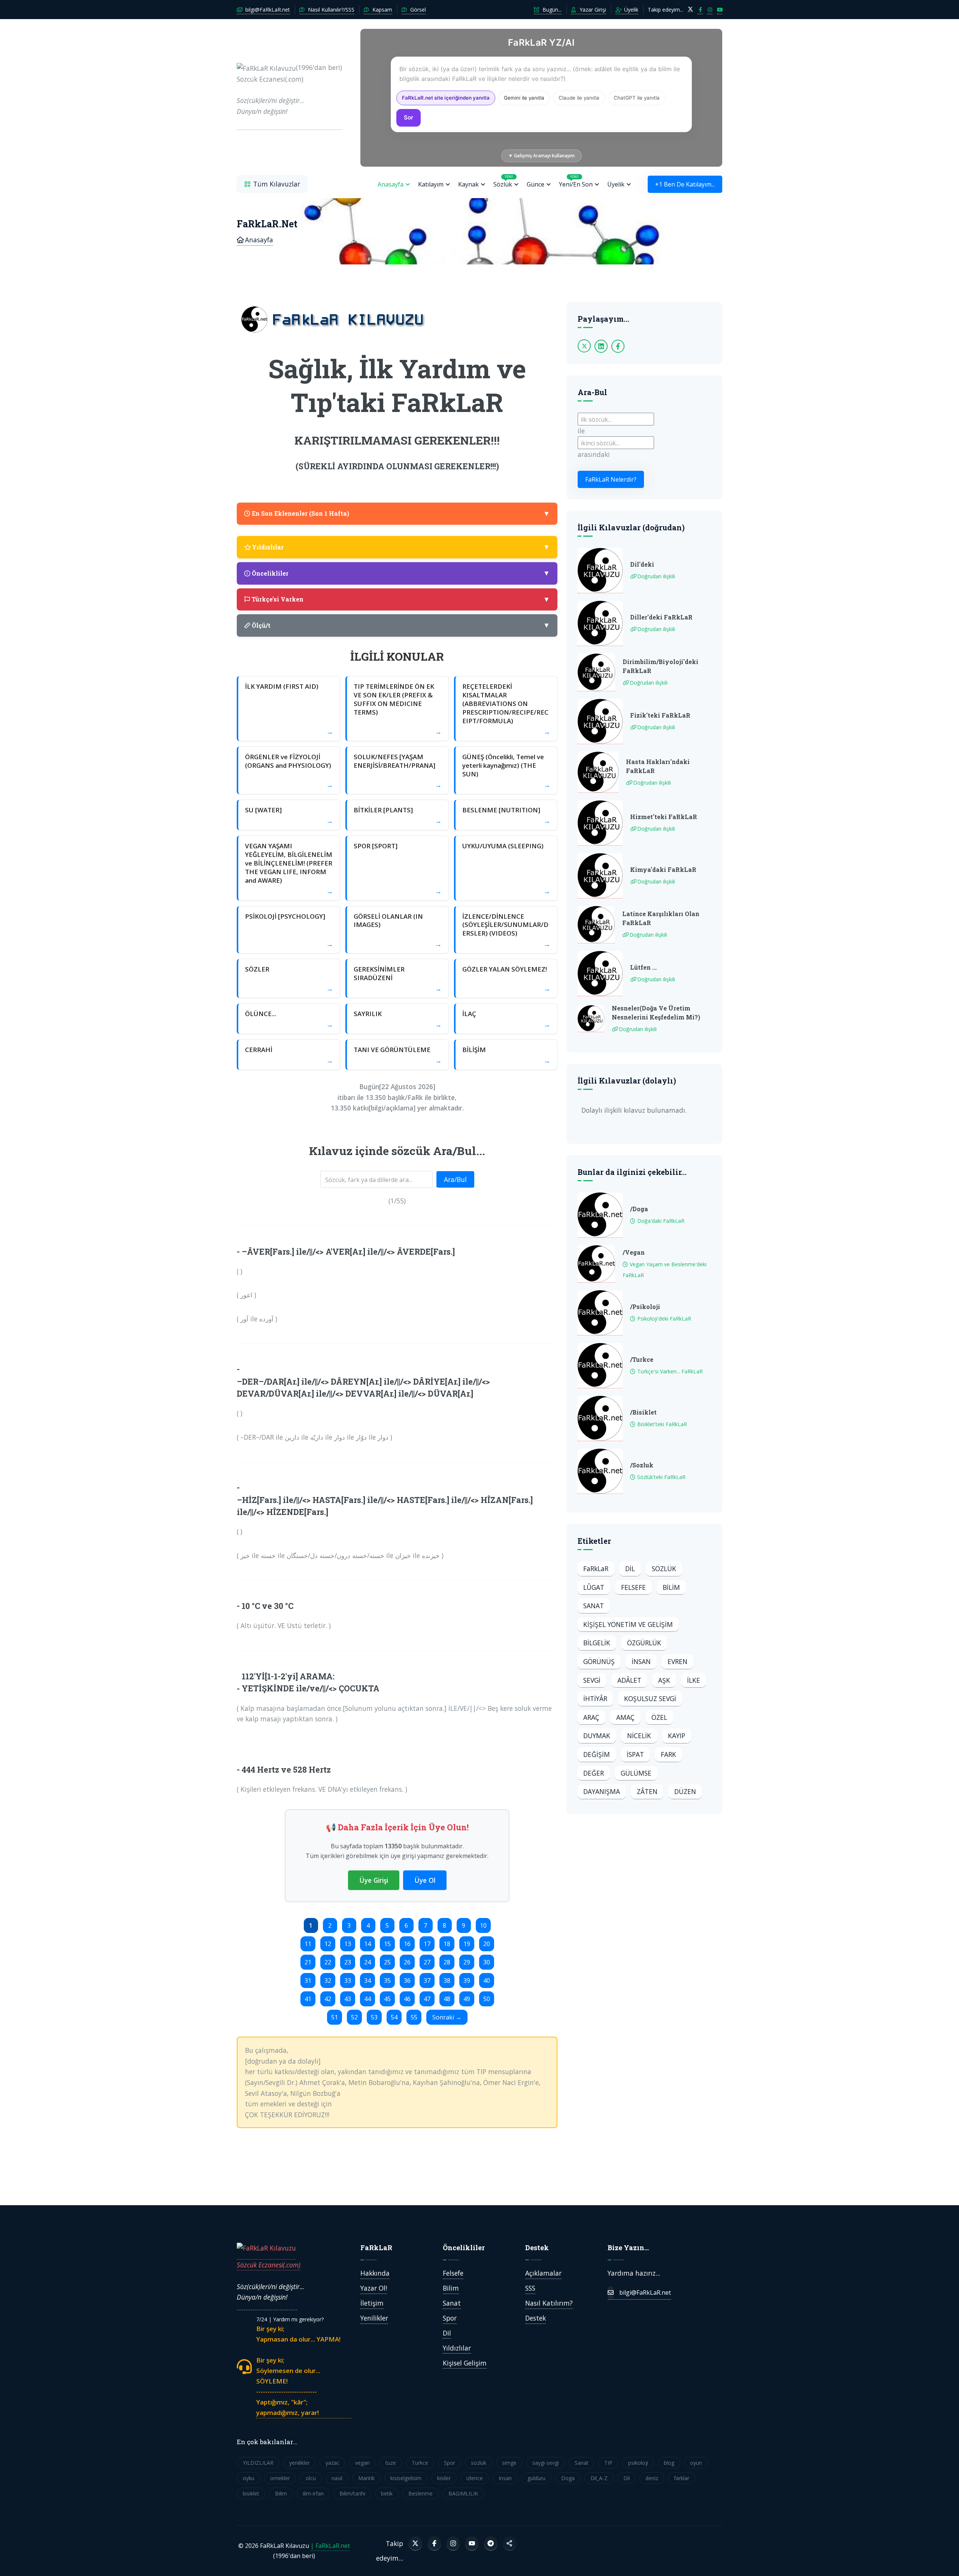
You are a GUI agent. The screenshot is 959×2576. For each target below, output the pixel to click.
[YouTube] (472, 2543)
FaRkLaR (596, 1569)
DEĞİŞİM (597, 1754)
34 (367, 1981)
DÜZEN (685, 1791)
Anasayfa (391, 184)
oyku (249, 2478)
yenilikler (300, 2463)
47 (427, 1999)
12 (328, 1944)
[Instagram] (453, 2543)
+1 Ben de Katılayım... (685, 184)
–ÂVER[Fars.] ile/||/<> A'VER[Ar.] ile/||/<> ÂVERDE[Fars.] (348, 1251)
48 (447, 1999)
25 (387, 1962)
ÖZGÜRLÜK (644, 1643)
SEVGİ (592, 1680)
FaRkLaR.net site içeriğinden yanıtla (446, 98)
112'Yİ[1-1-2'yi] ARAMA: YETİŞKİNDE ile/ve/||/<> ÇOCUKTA (311, 1682)
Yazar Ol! (374, 2288)
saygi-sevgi (546, 2463)
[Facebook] (434, 2543)
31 (308, 1981)
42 (328, 1999)
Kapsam (382, 10)
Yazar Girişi (592, 10)
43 (348, 1999)
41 (308, 1999)
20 (487, 1944)
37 (427, 1981)
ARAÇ (591, 1717)
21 (308, 1962)
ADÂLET (629, 1680)
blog (669, 2463)
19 (467, 1944)
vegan (362, 2463)
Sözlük (503, 181)
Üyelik (630, 10)
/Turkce (642, 1359)
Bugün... (551, 10)
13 (348, 1944)
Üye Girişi (374, 1880)
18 (447, 1944)
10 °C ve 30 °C (267, 1606)
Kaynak (468, 184)
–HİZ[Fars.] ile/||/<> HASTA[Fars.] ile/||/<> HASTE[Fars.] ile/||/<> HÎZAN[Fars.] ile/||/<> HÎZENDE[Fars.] (385, 1506)
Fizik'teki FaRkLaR (660, 715)
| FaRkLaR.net (330, 2546)
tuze (391, 2463)
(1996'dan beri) (289, 89)
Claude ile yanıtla (579, 98)
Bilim (451, 2288)
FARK (668, 1754)
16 (407, 1944)
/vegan (634, 1252)
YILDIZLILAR (258, 2463)
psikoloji (638, 2463)
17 (427, 1944)
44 (367, 1999)
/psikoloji (645, 1307)
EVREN (677, 1661)
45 (387, 1999)
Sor (409, 117)
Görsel (417, 10)
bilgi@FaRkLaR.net (267, 10)
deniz (652, 2478)
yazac (332, 2463)
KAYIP (677, 1736)
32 (328, 1981)
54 (394, 2017)
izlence (475, 2478)
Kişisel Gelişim (465, 2363)
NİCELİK (639, 1736)
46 (407, 1999)
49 (467, 1999)
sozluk (479, 2463)
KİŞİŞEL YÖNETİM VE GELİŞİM (628, 1624)
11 (308, 1944)
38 (447, 1981)
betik (387, 2493)
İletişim (372, 2303)
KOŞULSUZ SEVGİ (650, 1698)
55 (414, 2017)
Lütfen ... (643, 967)
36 (407, 1981)
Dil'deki (642, 564)
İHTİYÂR (595, 1698)
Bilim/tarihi (352, 2493)
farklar (682, 2478)
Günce (536, 184)
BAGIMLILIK (463, 2493)
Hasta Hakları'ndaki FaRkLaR (658, 766)
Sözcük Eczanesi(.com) (269, 2265)
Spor (450, 2318)
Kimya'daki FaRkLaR (663, 869)
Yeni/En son (576, 181)
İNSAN (641, 1661)
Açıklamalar (543, 2273)
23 (348, 1962)
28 (447, 1962)
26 (407, 1962)
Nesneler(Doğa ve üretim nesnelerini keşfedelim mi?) (656, 1013)
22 (328, 1962)
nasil (337, 2478)
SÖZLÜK (664, 1569)
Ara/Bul (455, 1179)
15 (387, 1944)
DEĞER (594, 1773)
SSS (530, 2288)
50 (487, 1999)
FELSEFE (633, 1587)
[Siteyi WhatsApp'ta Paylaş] (510, 2543)
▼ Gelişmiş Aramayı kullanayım (541, 156)
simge (509, 2463)
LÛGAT (594, 1587)
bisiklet (251, 2493)
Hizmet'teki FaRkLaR (664, 817)
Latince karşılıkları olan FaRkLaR (661, 918)
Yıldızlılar (457, 2348)
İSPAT (635, 1754)
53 (374, 2017)
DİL (630, 1569)
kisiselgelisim (406, 2478)
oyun (696, 2463)
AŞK (664, 1680)
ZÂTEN (647, 1791)
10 (483, 1925)
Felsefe (453, 2273)
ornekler (280, 2478)
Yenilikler (374, 2318)
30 (487, 1962)
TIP (608, 2463)
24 (367, 1962)
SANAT (594, 1606)
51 (335, 2017)
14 (367, 1944)
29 (467, 1962)
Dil (447, 2333)
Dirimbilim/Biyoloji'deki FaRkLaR (660, 666)
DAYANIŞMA (602, 1791)
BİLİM (671, 1587)
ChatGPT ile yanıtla (637, 98)
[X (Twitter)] (415, 2543)
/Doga (639, 1209)
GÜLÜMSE (636, 1773)
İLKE (694, 1680)
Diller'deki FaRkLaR (661, 617)
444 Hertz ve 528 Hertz (286, 1769)
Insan (505, 2478)
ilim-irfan (313, 2493)
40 (487, 1981)
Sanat (452, 2303)
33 (348, 1981)
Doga (568, 2478)
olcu (311, 2478)
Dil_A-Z (599, 2478)
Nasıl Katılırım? (549, 2303)
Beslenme (420, 2493)
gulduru (536, 2478)
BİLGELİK (597, 1643)
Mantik (366, 2478)
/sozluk (642, 1465)
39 (467, 1981)
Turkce (420, 2463)
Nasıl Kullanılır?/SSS (330, 10)
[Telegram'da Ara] (491, 2543)
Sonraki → (447, 2017)
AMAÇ (625, 1717)
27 (427, 1962)
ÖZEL (659, 1717)
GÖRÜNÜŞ (599, 1661)
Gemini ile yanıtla (524, 98)
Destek (536, 2318)
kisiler (444, 2478)
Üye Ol (425, 1880)
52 (354, 2017)
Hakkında (375, 2273)
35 (387, 1981)
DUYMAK (597, 1736)
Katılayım (431, 184)
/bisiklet (643, 1412)
